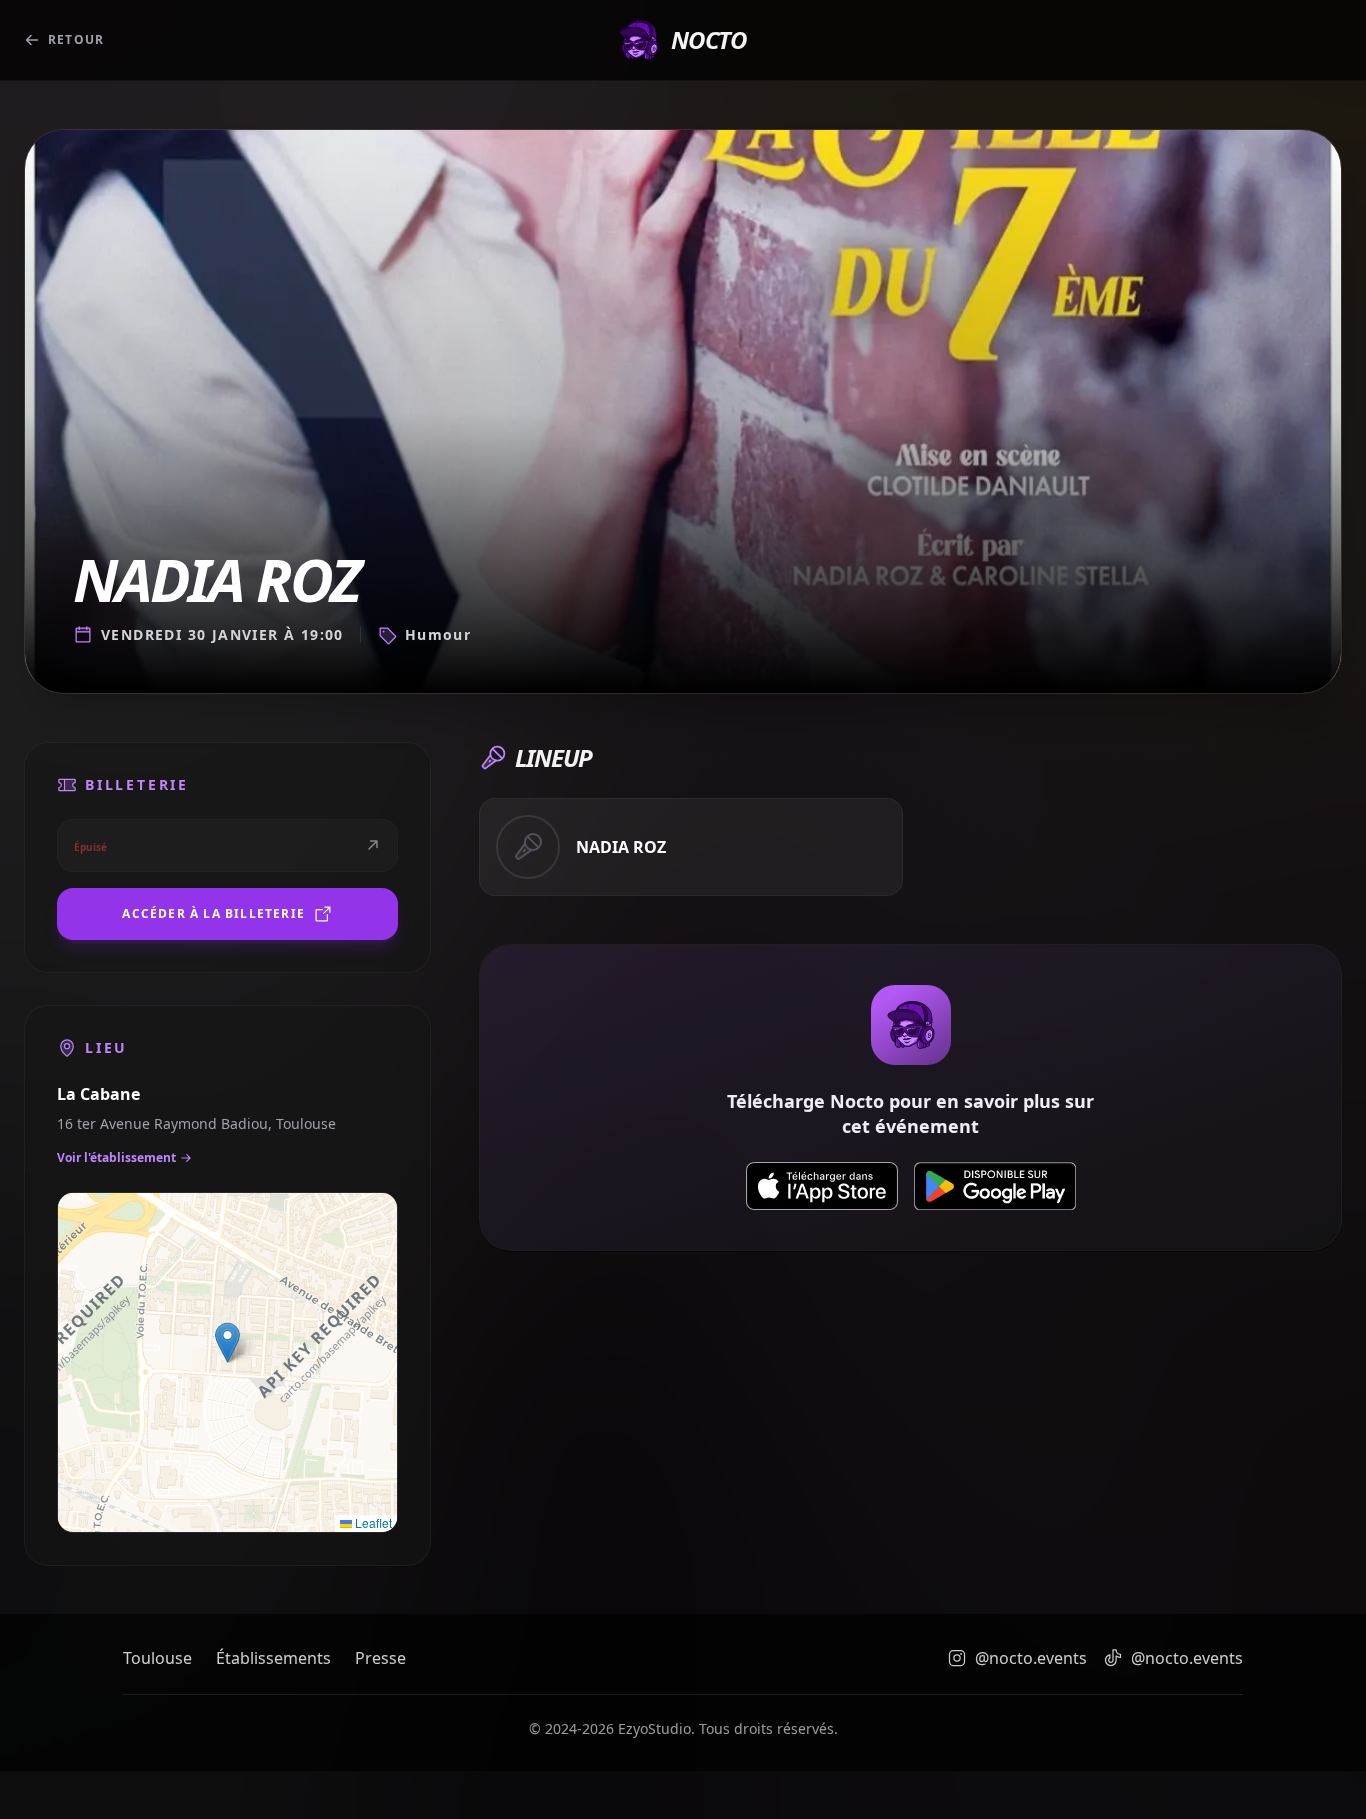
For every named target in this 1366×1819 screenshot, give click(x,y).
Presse (380, 1658)
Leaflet (372, 1522)
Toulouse (157, 1658)
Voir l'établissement (116, 1157)
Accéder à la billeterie (213, 913)
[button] (227, 1342)
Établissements (273, 1658)
